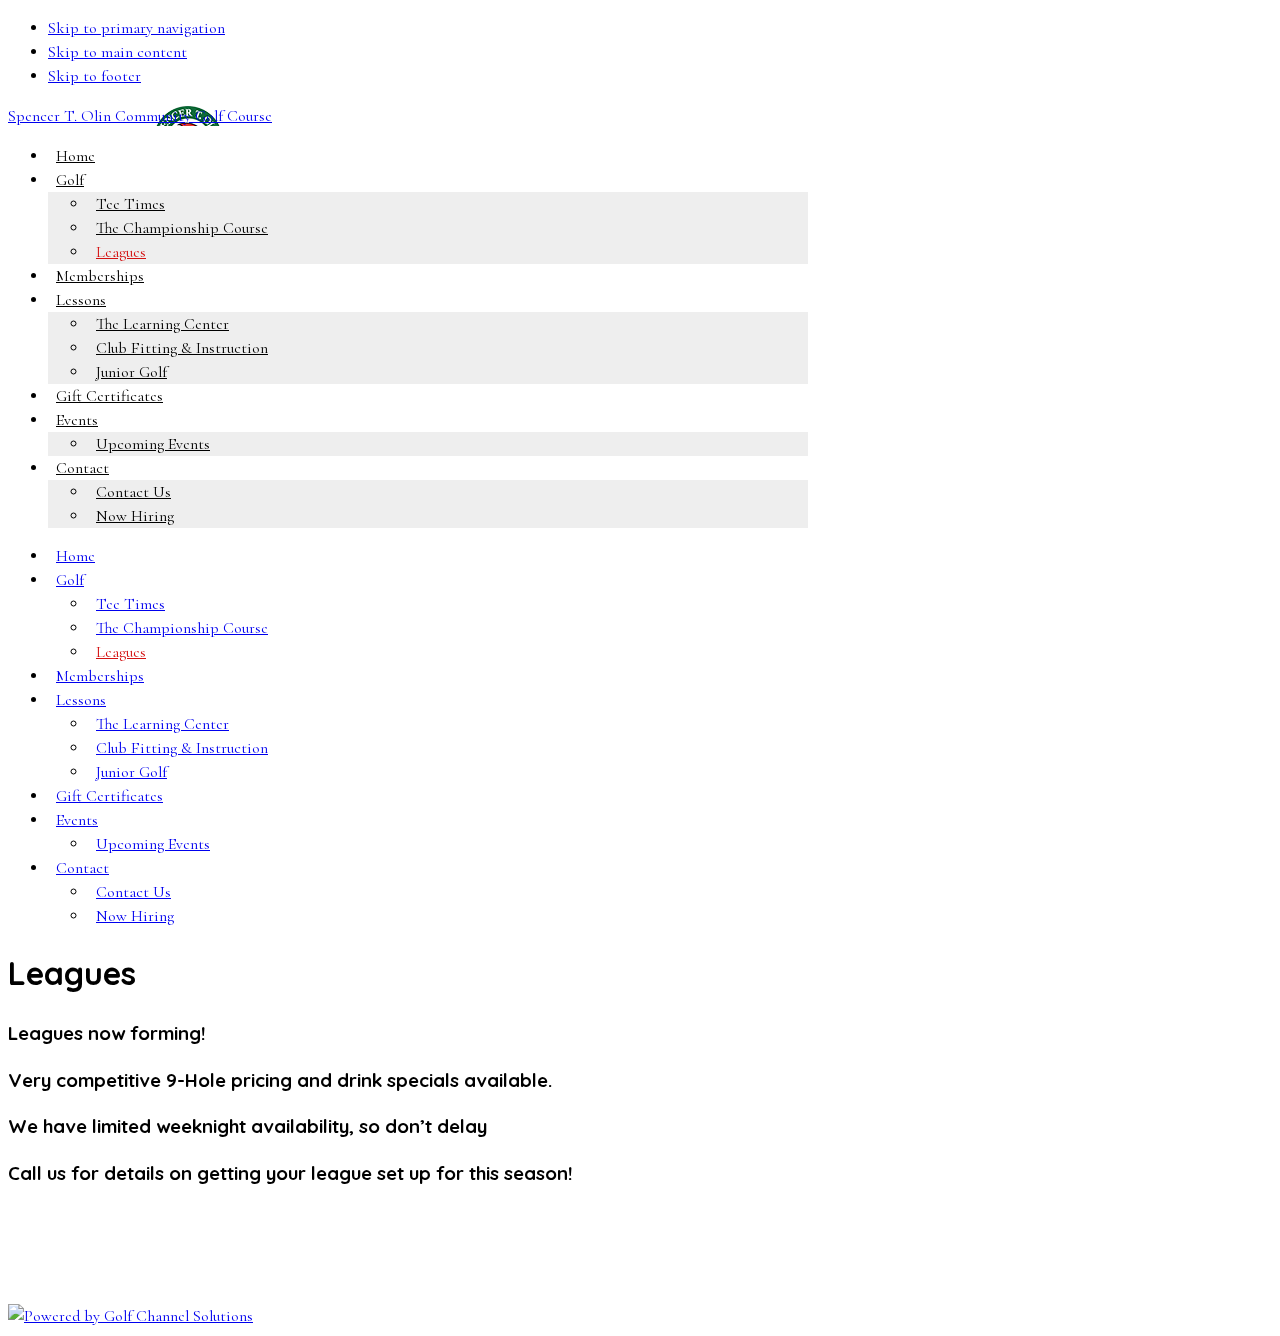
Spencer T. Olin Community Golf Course (140, 116)
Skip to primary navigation (136, 28)
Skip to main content (117, 52)
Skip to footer (94, 76)
